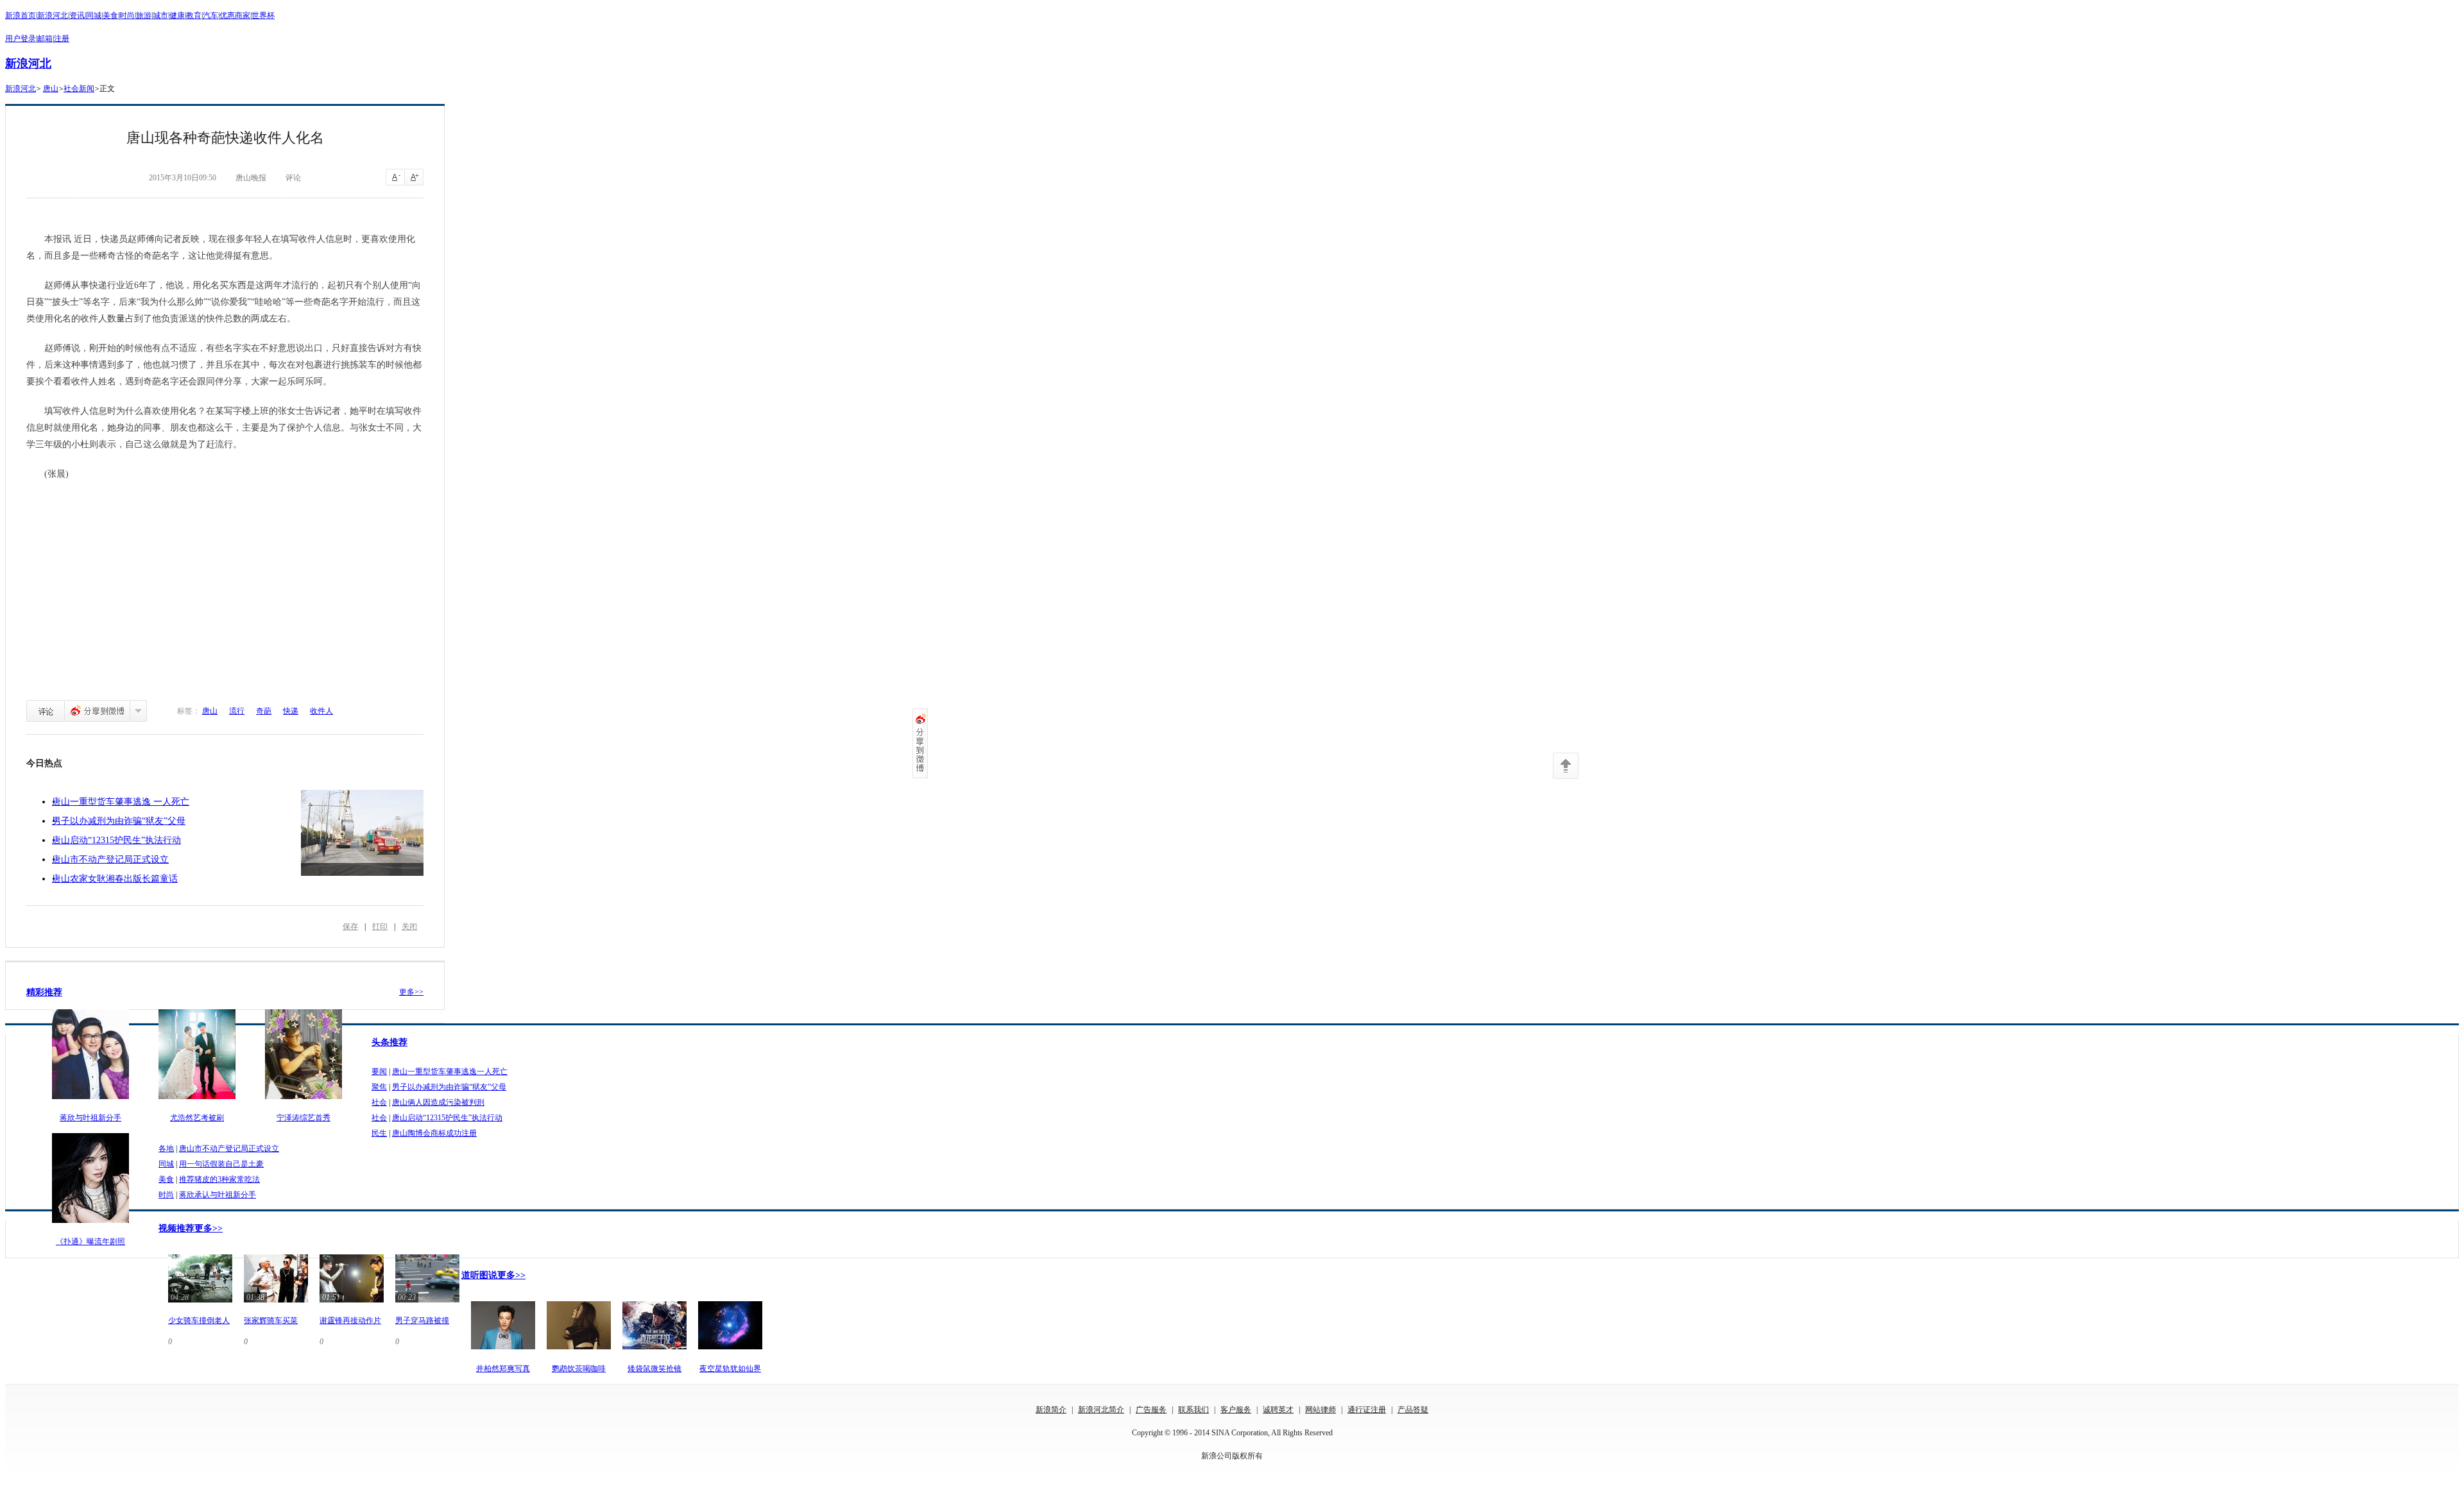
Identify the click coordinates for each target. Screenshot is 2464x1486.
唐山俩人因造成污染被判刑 (438, 1102)
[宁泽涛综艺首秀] (304, 1100)
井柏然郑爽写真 (503, 1369)
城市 (160, 15)
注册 (62, 38)
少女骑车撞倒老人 (199, 1320)
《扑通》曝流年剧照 (90, 1242)
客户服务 (1236, 1410)
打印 (380, 927)
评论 (46, 711)
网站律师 (1321, 1410)
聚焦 (379, 1087)
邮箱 (45, 38)
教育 (194, 15)
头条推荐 (389, 1042)
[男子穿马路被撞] (427, 1304)
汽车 (210, 15)
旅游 (144, 15)
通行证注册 (1367, 1410)
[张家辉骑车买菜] (276, 1304)
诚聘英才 (1278, 1410)
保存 (350, 927)
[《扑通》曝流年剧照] (90, 1224)
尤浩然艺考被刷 (197, 1118)
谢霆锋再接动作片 (350, 1320)
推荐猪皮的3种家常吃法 (219, 1179)
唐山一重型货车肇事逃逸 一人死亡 (121, 802)
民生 (379, 1133)
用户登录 (21, 38)
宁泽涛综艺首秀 (304, 1118)
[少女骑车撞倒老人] (200, 1304)
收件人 (321, 711)
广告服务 (1151, 1410)
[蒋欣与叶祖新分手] (90, 1100)
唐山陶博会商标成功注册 (434, 1133)
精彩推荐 (44, 992)
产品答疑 (1413, 1410)
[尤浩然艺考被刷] (197, 1100)
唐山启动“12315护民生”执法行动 (116, 840)
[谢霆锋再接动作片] (352, 1304)
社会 (379, 1102)
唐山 (51, 89)
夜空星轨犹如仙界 (730, 1369)
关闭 (409, 927)
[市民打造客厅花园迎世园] (362, 833)
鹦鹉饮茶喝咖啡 (579, 1369)
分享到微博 (97, 711)
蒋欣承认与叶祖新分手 (218, 1195)
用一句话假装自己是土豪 (221, 1164)
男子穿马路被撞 (422, 1320)
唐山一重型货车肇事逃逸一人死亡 (450, 1072)
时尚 (127, 15)
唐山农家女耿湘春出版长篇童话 (115, 879)
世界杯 (263, 15)
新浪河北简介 (1101, 1410)
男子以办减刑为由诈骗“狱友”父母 (119, 821)
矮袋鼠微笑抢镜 (654, 1369)
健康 (177, 15)
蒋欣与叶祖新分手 (90, 1118)
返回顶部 (1566, 766)
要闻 (379, 1072)
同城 (94, 15)
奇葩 (264, 711)
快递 (291, 711)
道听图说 (479, 1275)
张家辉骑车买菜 (271, 1320)
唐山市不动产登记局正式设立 (110, 859)
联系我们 (1193, 1410)
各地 (166, 1149)
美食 (110, 15)
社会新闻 (79, 89)
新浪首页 (21, 15)
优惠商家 (235, 15)
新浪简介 (1051, 1410)
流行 (237, 711)
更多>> (411, 992)
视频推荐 (176, 1228)
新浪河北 (53, 15)
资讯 (77, 15)
